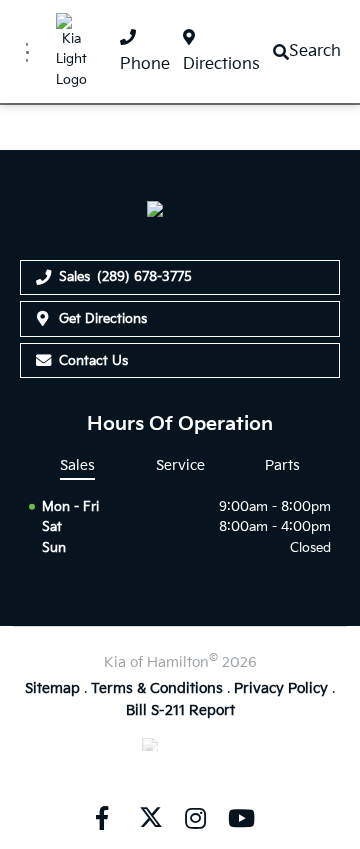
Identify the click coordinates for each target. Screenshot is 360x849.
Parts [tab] (282, 465)
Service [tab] (180, 465)
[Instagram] (195, 818)
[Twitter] (149, 818)
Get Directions (103, 319)
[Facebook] (102, 818)
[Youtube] (241, 818)
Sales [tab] (77, 465)
